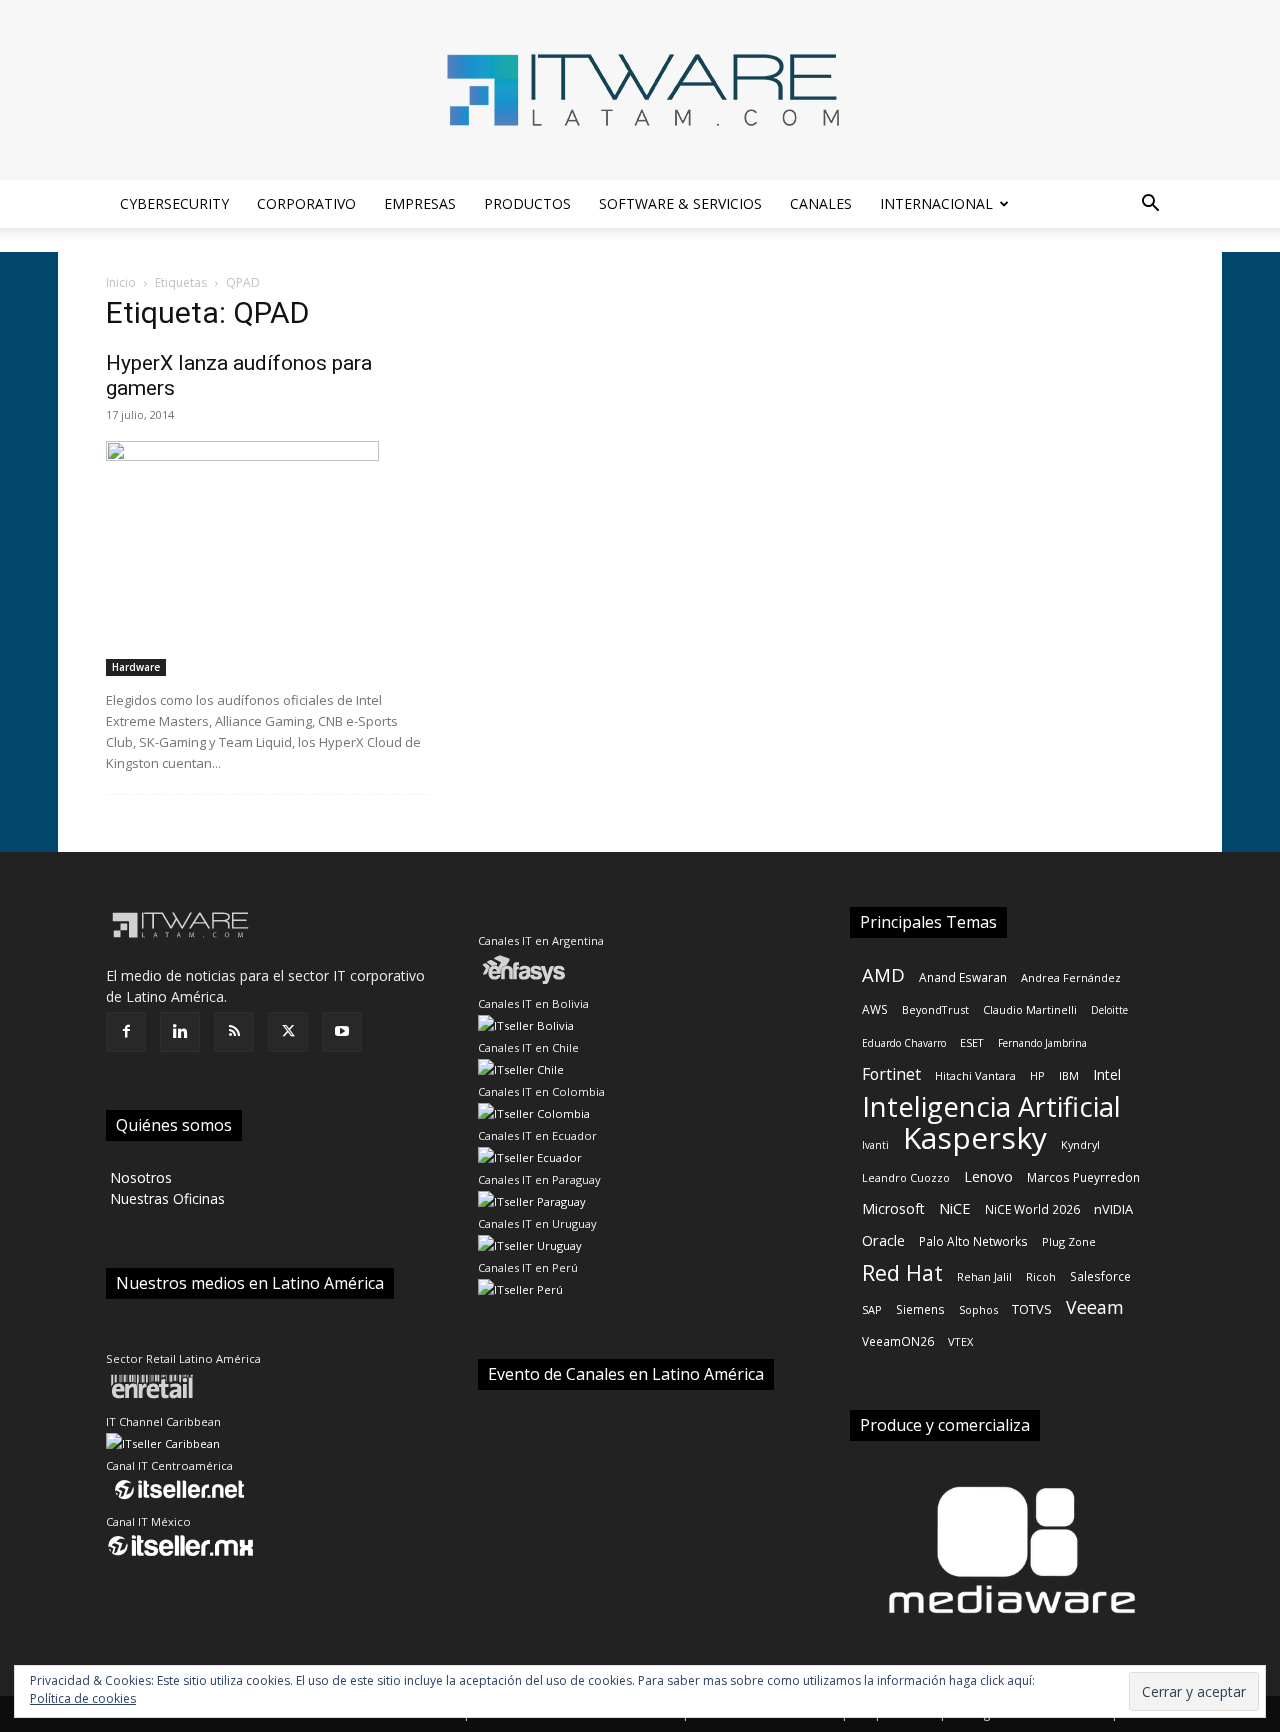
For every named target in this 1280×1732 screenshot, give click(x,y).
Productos (527, 203)
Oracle (883, 1240)
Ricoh (1041, 1276)
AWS (875, 1009)
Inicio (121, 282)
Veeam (1095, 1307)
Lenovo (988, 1176)
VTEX (960, 1341)
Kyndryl (1080, 1144)
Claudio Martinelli (1030, 1009)
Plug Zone (1069, 1241)
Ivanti (875, 1145)
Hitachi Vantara (975, 1075)
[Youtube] (342, 1032)
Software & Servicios (680, 203)
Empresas (420, 203)
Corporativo (306, 203)
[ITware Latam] (640, 90)
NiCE (955, 1208)
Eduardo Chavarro (904, 1043)
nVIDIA (1113, 1209)
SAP (872, 1309)
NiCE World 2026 (1032, 1209)
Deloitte (1109, 1010)
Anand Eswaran (963, 977)
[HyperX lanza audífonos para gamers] (268, 558)
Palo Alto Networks (973, 1241)
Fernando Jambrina (1042, 1043)
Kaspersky (975, 1137)
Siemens (920, 1309)
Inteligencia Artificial (991, 1106)
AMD (883, 974)
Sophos (978, 1309)
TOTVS (1032, 1309)
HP (1037, 1075)
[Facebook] (126, 1032)
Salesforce (1100, 1276)
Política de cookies (83, 1698)
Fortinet (891, 1074)
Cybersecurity (174, 203)
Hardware (136, 667)
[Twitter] (288, 1032)
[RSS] (234, 1032)
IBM (1069, 1075)
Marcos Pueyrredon (1083, 1177)
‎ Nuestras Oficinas (165, 1198)
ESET (972, 1042)
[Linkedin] (180, 1032)
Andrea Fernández (1071, 977)
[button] (1150, 205)
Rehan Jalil (984, 1276)
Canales (821, 203)
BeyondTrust (935, 1009)
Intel (1107, 1074)
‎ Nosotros (139, 1177)
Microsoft (893, 1208)
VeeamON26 (898, 1341)
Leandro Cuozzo (906, 1177)
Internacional (936, 203)
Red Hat (902, 1272)
